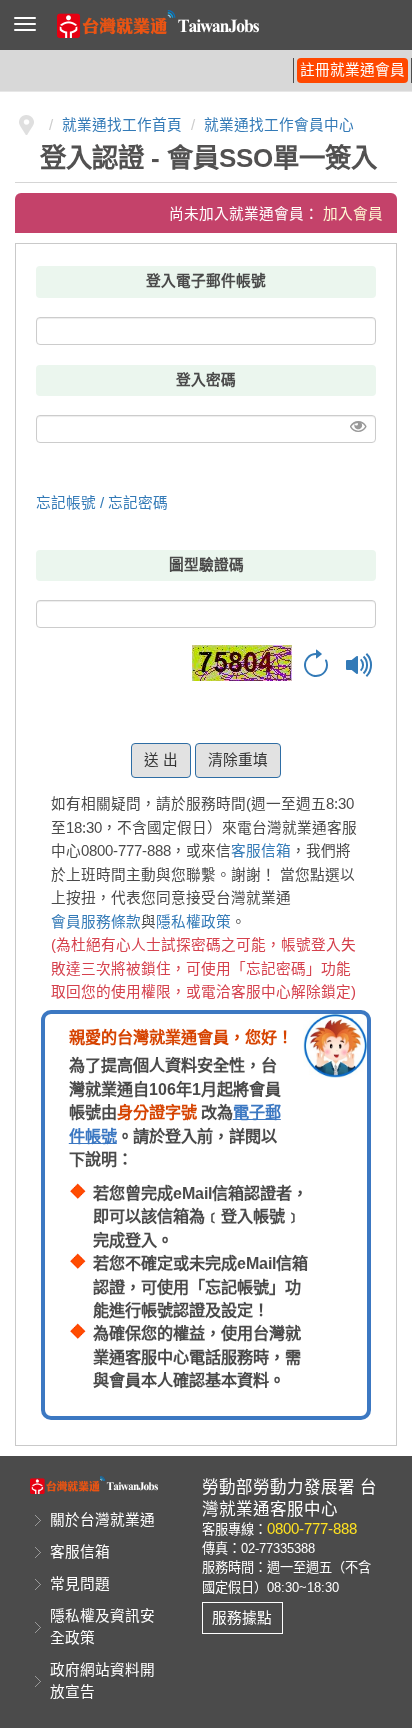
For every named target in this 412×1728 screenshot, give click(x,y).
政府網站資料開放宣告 (102, 1681)
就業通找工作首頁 (122, 125)
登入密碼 (206, 380)
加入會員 (353, 214)
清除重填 (238, 760)
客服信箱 (261, 851)
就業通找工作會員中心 (279, 125)
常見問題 (80, 1584)
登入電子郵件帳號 (206, 281)
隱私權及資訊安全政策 (102, 1627)
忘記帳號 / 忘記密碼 (102, 503)
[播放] (360, 665)
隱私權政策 (193, 922)
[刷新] (316, 665)
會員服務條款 (96, 922)
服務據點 (242, 1618)
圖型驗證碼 (206, 565)
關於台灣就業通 (102, 1520)
